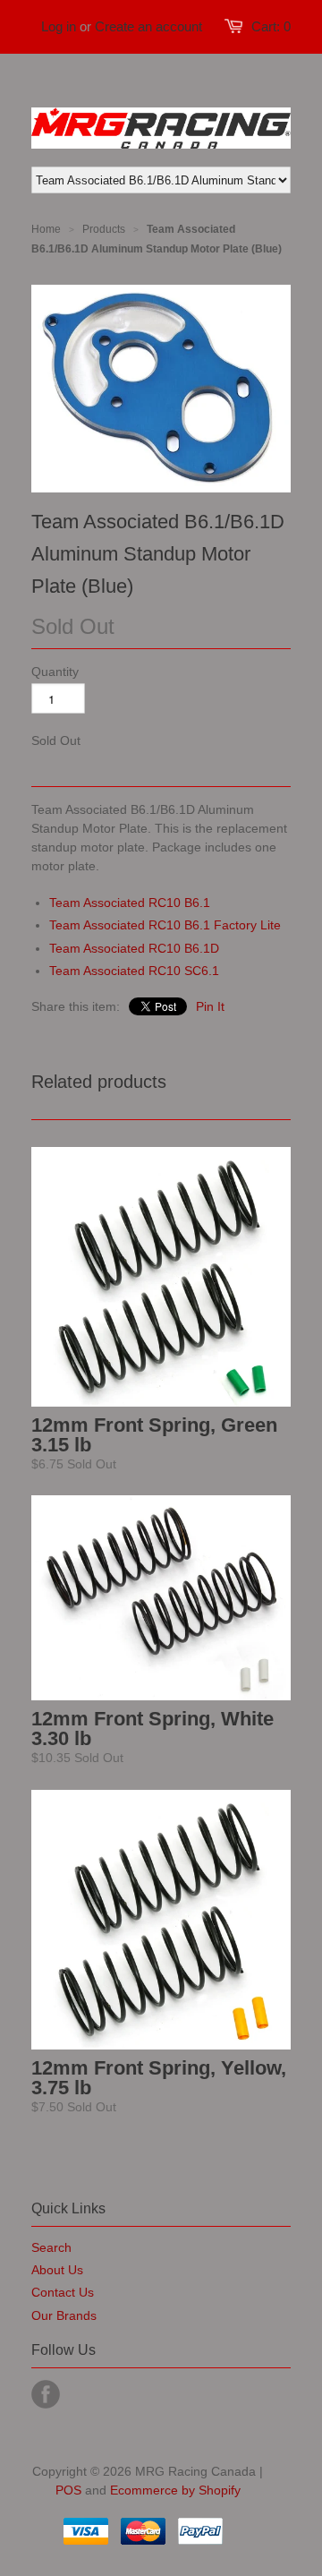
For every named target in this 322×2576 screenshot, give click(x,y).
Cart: (271, 26)
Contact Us (63, 2292)
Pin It (210, 1006)
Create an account (148, 26)
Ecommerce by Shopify (175, 2490)
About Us (57, 2270)
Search (51, 2247)
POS (68, 2490)
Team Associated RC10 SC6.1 (134, 971)
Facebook (46, 2394)
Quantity (55, 672)
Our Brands (64, 2315)
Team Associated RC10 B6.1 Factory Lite (165, 925)
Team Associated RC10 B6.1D (134, 948)
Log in (59, 26)
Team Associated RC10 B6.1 (130, 903)
